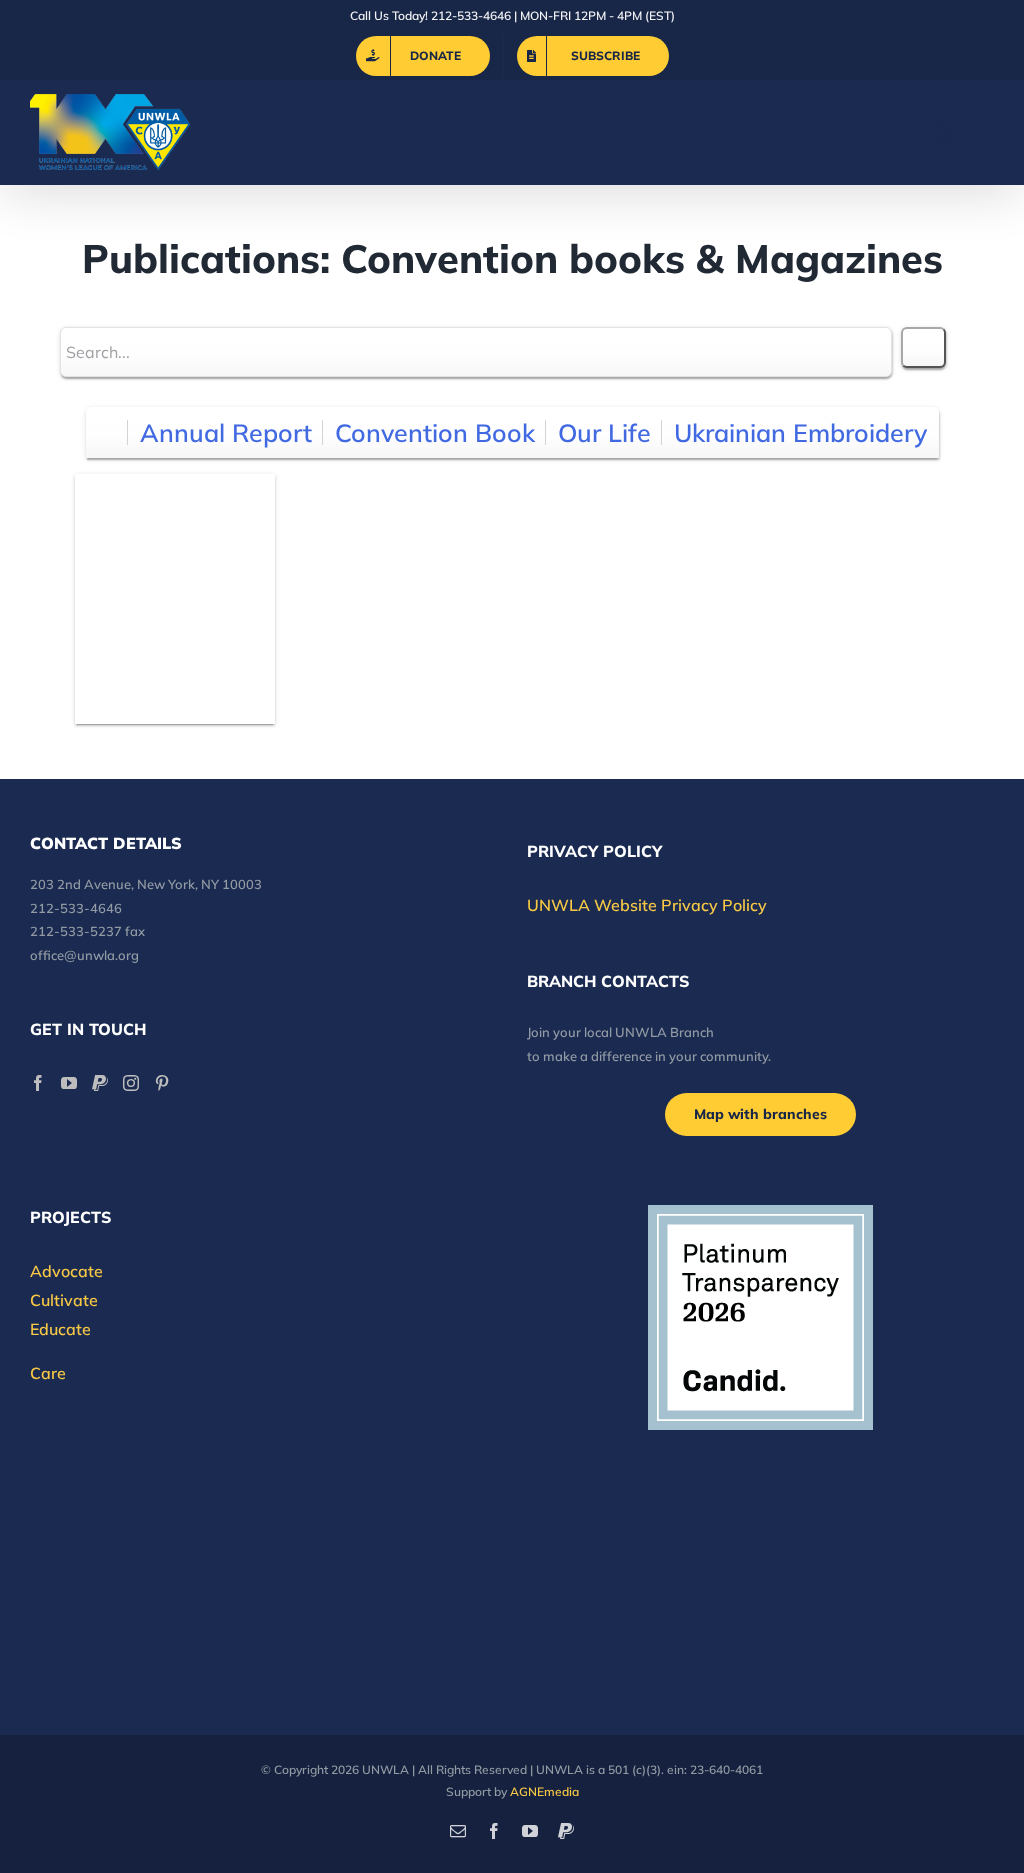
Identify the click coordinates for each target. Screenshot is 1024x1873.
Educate (60, 1329)
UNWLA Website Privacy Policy (647, 905)
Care (48, 1373)
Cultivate (64, 1300)
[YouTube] (69, 1083)
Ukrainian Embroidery (800, 432)
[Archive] (107, 432)
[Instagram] (131, 1083)
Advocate (66, 1271)
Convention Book (435, 432)
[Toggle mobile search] (943, 132)
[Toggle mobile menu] (983, 132)
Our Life (604, 432)
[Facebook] (38, 1083)
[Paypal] (100, 1083)
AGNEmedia (544, 1791)
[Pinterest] (162, 1083)
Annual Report (226, 432)
